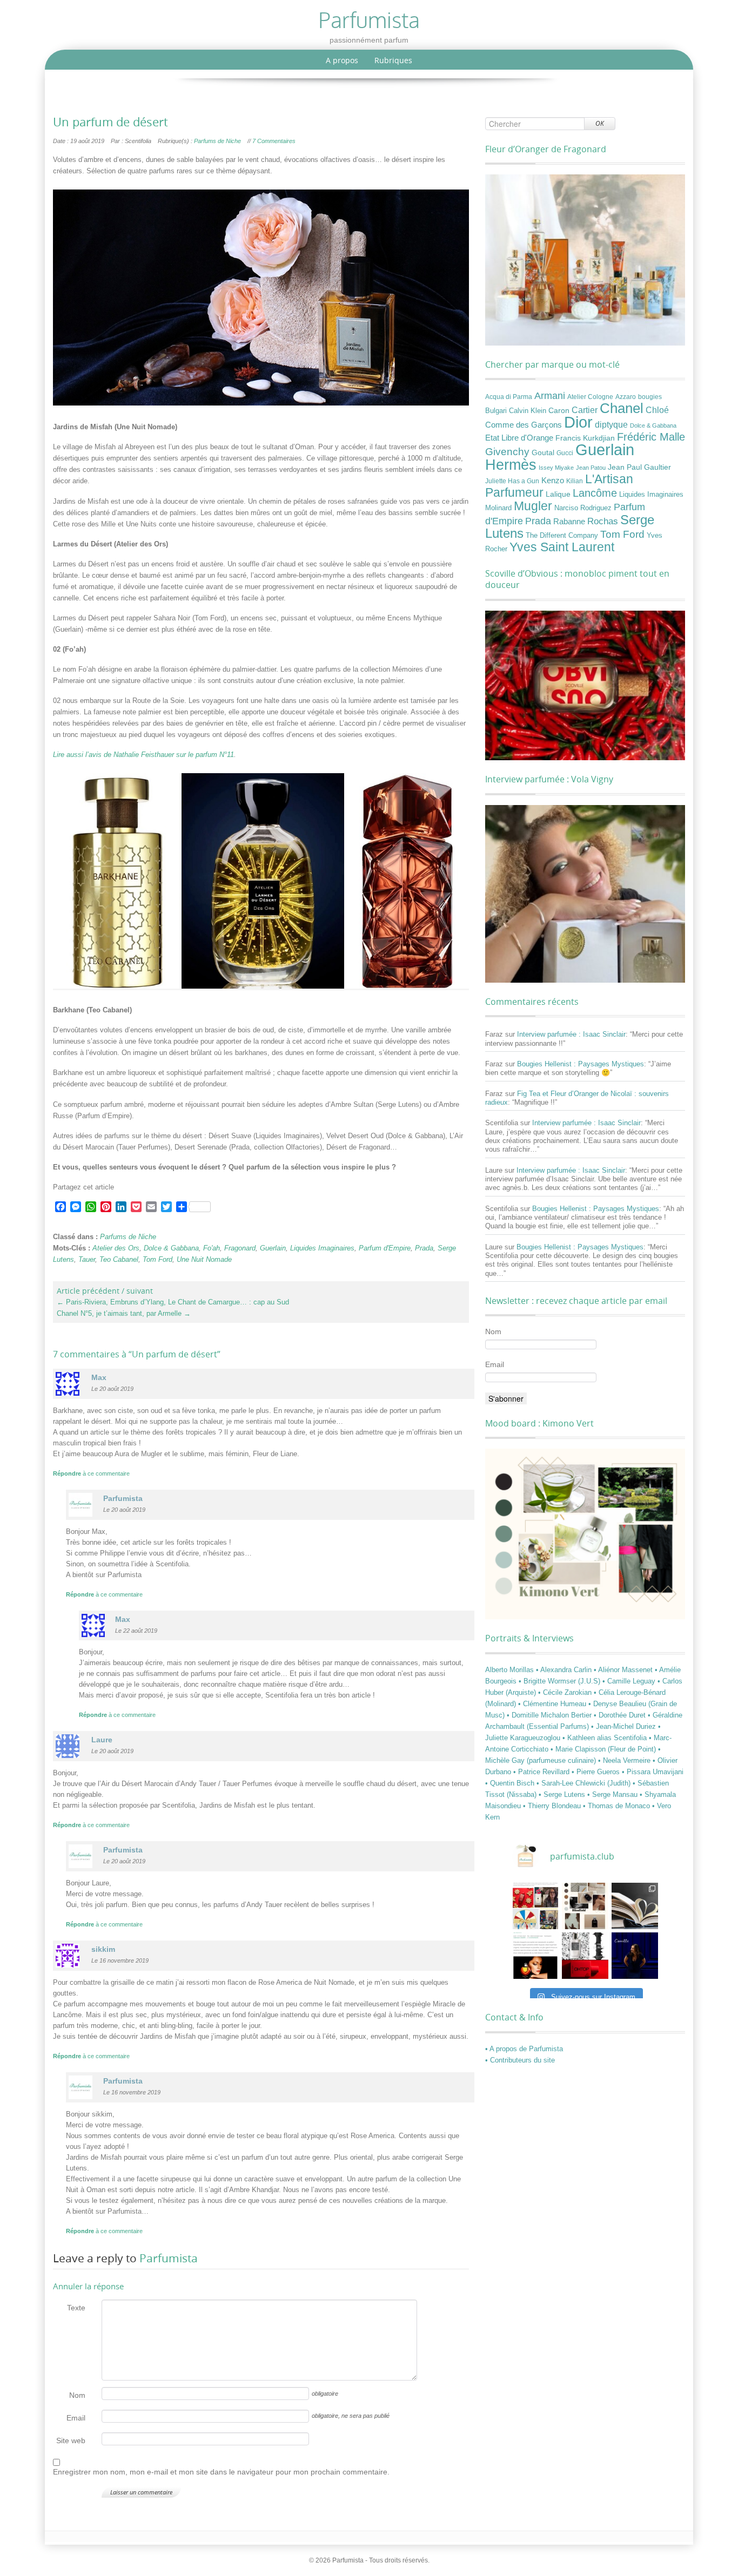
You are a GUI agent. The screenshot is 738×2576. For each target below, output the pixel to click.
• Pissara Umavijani (653, 1772)
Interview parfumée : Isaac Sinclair (571, 1034)
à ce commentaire (91, 1473)
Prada (424, 1248)
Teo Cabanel (119, 1259)
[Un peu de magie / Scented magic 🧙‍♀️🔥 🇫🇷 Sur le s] (535, 1956)
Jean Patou (591, 468)
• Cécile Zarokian (566, 1692)
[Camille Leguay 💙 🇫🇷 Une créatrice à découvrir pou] (635, 1956)
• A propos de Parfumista (524, 2049)
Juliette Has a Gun (512, 481)
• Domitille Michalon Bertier (550, 1715)
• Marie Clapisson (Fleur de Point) (604, 1749)
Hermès (511, 465)
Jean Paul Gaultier (639, 467)
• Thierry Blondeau (553, 1806)
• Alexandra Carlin (565, 1670)
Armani (550, 395)
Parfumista (169, 2258)
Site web (71, 2440)
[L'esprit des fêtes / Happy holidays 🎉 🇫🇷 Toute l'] (535, 1906)
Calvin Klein (528, 411)
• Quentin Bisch (511, 1783)
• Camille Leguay (630, 1681)
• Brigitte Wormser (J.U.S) (561, 1681)
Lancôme (595, 493)
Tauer (87, 1259)
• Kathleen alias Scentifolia (606, 1738)
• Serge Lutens (563, 1794)
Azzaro (626, 397)
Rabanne (569, 522)
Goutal (543, 452)
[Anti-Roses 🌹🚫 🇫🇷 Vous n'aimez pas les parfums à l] (585, 1956)
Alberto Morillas (511, 1670)
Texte (76, 2308)
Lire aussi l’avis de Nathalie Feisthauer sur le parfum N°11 (143, 755)
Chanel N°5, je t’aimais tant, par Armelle (124, 1313)
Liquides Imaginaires (322, 1248)
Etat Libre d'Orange (519, 438)
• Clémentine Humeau (553, 1704)
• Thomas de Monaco (618, 1806)
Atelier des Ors (116, 1248)
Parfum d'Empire (385, 1248)
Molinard (498, 508)
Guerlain (273, 1248)
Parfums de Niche (217, 141)
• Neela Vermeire (625, 1760)
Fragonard (240, 1248)
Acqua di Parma (509, 397)
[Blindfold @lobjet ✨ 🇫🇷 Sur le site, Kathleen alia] (585, 1906)
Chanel (622, 408)
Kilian (575, 481)
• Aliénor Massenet (624, 1670)
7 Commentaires (274, 141)
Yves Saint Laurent (562, 547)
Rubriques (393, 60)
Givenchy (507, 452)
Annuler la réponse (88, 2286)
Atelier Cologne (590, 397)
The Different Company (562, 536)
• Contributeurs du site (520, 2060)
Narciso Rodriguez (583, 508)
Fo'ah (212, 1248)
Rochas (603, 521)
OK (600, 123)
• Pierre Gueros (597, 1772)
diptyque (611, 424)
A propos (342, 60)
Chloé (657, 410)
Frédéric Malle (651, 437)
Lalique (558, 494)
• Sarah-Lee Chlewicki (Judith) (585, 1783)
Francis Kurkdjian (585, 438)
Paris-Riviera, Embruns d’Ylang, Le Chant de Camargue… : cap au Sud (173, 1302)
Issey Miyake (556, 468)
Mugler (533, 506)
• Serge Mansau (613, 1794)
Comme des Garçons (524, 425)
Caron (559, 410)
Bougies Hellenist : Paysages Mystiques (581, 1064)
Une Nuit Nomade (204, 1259)
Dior (578, 422)
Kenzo (553, 481)
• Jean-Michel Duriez (625, 1726)
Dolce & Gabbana (171, 1248)
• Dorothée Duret (621, 1715)
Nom (77, 2395)
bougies (650, 397)
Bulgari (496, 411)
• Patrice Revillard (542, 1772)
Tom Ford (157, 1259)
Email (76, 2418)
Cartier (585, 410)
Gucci (565, 453)
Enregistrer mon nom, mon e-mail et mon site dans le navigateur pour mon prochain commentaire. (221, 2472)
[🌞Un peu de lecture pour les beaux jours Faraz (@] (635, 1906)
